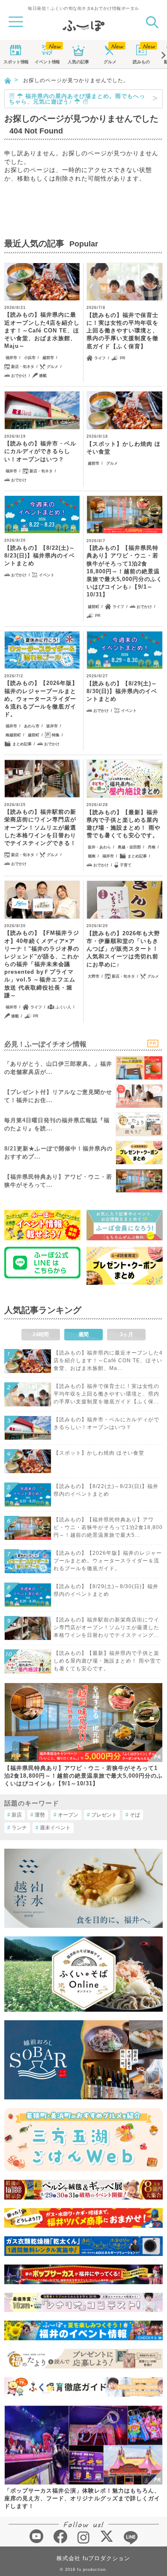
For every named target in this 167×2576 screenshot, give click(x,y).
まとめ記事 (22, 744)
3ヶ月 (127, 1334)
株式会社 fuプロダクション (93, 2558)
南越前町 (13, 735)
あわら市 (32, 726)
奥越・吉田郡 (129, 847)
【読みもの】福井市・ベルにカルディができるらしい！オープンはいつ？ (40, 451)
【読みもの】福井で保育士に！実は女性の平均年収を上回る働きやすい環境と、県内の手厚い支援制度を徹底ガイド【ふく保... (106, 1394)
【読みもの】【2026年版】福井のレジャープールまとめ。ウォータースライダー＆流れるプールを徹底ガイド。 (41, 699)
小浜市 (30, 358)
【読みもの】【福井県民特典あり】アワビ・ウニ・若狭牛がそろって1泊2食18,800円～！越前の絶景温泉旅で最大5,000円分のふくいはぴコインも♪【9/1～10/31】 (124, 571)
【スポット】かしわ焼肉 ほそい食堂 (124, 448)
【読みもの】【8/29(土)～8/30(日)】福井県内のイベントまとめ (122, 691)
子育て (126, 865)
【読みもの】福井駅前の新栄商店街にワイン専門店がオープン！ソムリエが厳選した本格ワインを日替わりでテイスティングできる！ (40, 827)
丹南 (152, 847)
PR (123, 358)
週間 (83, 1334)
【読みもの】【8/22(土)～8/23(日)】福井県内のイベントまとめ (40, 556)
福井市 (11, 358)
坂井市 (52, 726)
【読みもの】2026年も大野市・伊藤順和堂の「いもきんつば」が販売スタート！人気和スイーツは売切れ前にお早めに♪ (123, 949)
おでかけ (19, 376)
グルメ (110, 62)
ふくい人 (63, 1007)
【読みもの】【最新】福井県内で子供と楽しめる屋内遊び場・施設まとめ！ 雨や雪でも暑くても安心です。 (124, 824)
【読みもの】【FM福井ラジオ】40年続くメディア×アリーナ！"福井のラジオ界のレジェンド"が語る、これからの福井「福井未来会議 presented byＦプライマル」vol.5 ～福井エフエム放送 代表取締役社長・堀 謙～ (42, 964)
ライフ (100, 358)
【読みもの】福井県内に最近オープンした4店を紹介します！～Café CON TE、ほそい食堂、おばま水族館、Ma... (108, 1361)
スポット (16, 62)
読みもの (141, 62)
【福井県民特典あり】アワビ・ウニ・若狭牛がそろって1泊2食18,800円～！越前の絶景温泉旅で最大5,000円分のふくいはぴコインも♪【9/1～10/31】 (83, 1776)
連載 (43, 376)
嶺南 (92, 856)
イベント (47, 62)
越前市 (48, 358)
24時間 (41, 1334)
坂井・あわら (99, 847)
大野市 (94, 976)
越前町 (94, 607)
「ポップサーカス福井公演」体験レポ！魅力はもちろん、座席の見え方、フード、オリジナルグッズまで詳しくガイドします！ (82, 2498)
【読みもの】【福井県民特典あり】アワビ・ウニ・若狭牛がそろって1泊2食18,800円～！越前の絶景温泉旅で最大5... (108, 1527)
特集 (56, 735)
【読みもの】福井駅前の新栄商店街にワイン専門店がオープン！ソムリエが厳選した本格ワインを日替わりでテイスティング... (106, 1627)
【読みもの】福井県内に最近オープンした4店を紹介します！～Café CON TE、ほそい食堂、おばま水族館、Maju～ (42, 330)
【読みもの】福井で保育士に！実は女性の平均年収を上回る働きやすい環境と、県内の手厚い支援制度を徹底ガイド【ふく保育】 (122, 331)
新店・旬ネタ (23, 367)
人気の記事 (78, 62)
